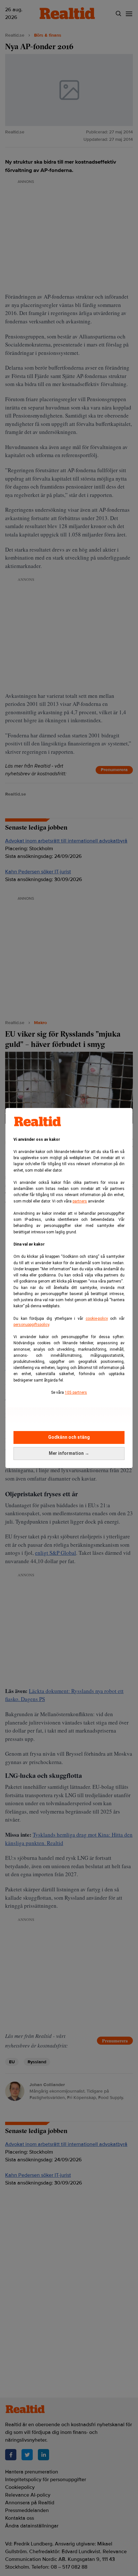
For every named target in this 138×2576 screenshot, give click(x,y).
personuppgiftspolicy (31, 1325)
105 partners (76, 1392)
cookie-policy (97, 1319)
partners (80, 1201)
